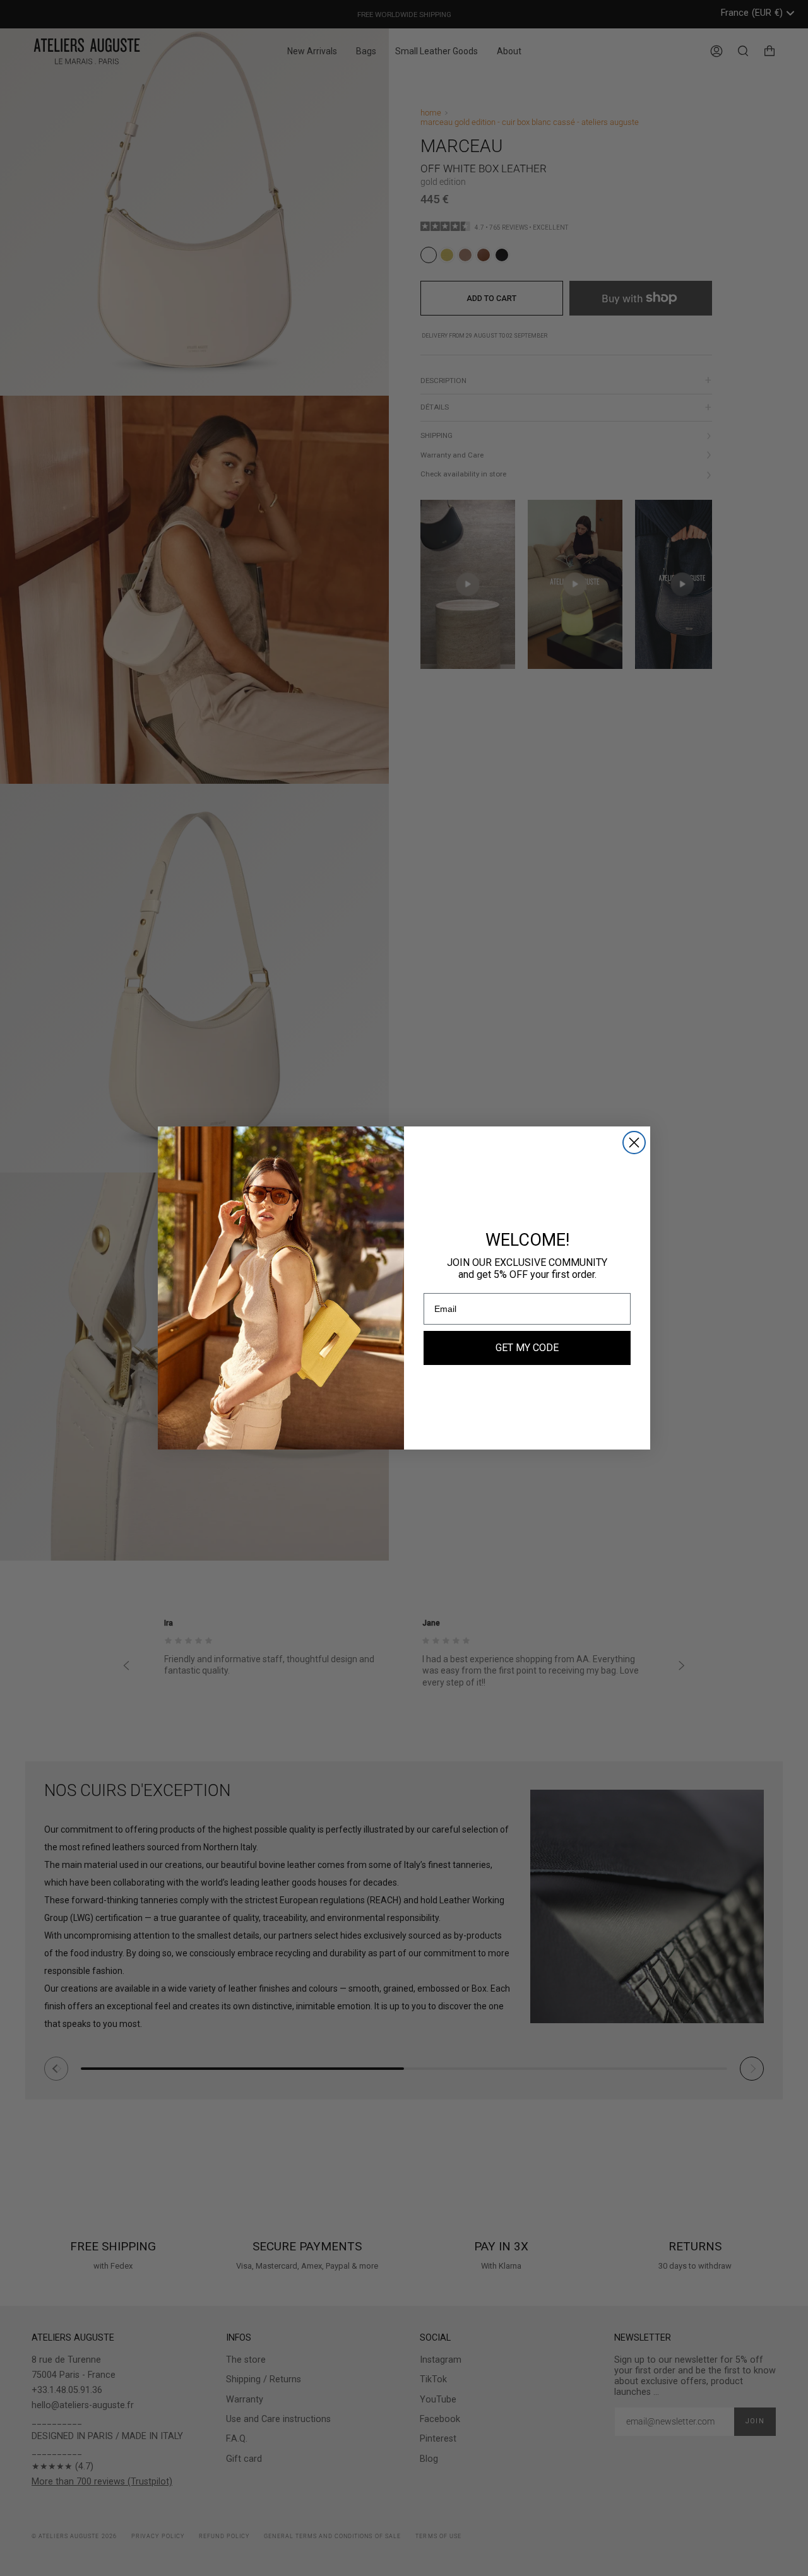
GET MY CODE (527, 1348)
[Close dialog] (634, 1143)
